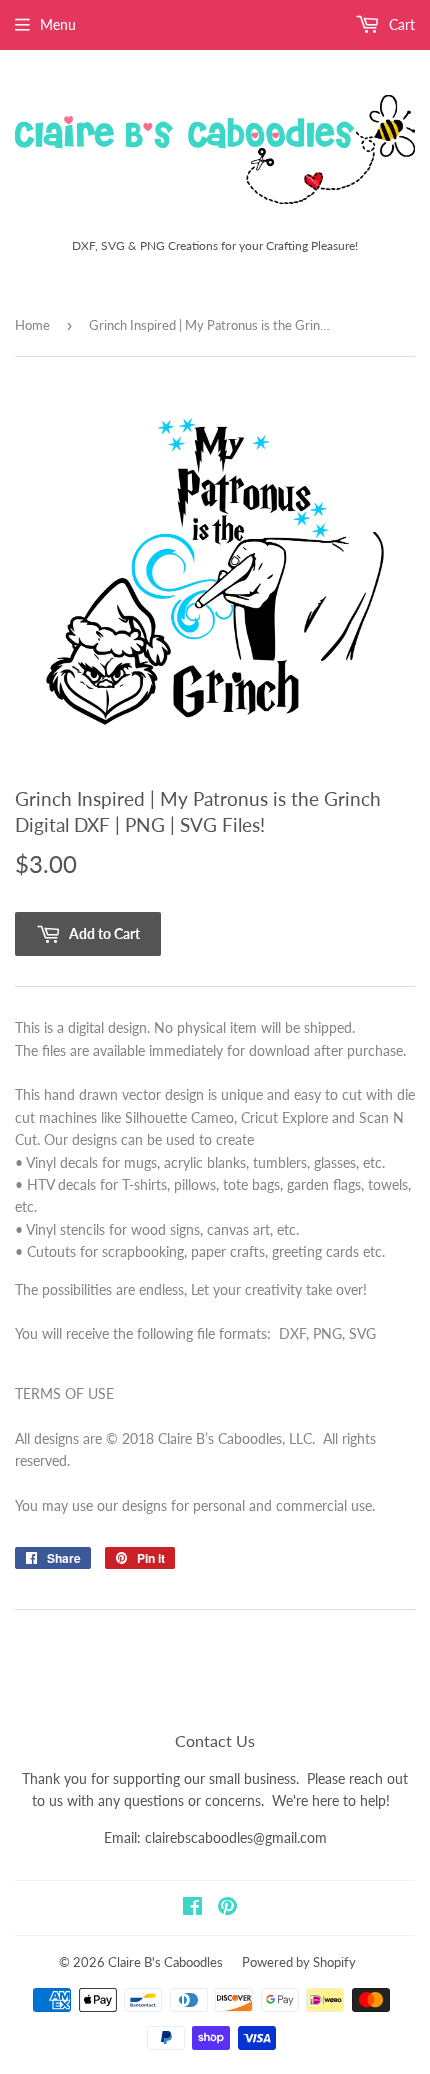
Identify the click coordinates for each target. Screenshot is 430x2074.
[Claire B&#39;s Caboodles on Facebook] (192, 1908)
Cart (400, 24)
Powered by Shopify (299, 1962)
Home (32, 325)
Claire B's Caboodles (165, 1962)
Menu (58, 24)
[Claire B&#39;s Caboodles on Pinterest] (227, 1908)
